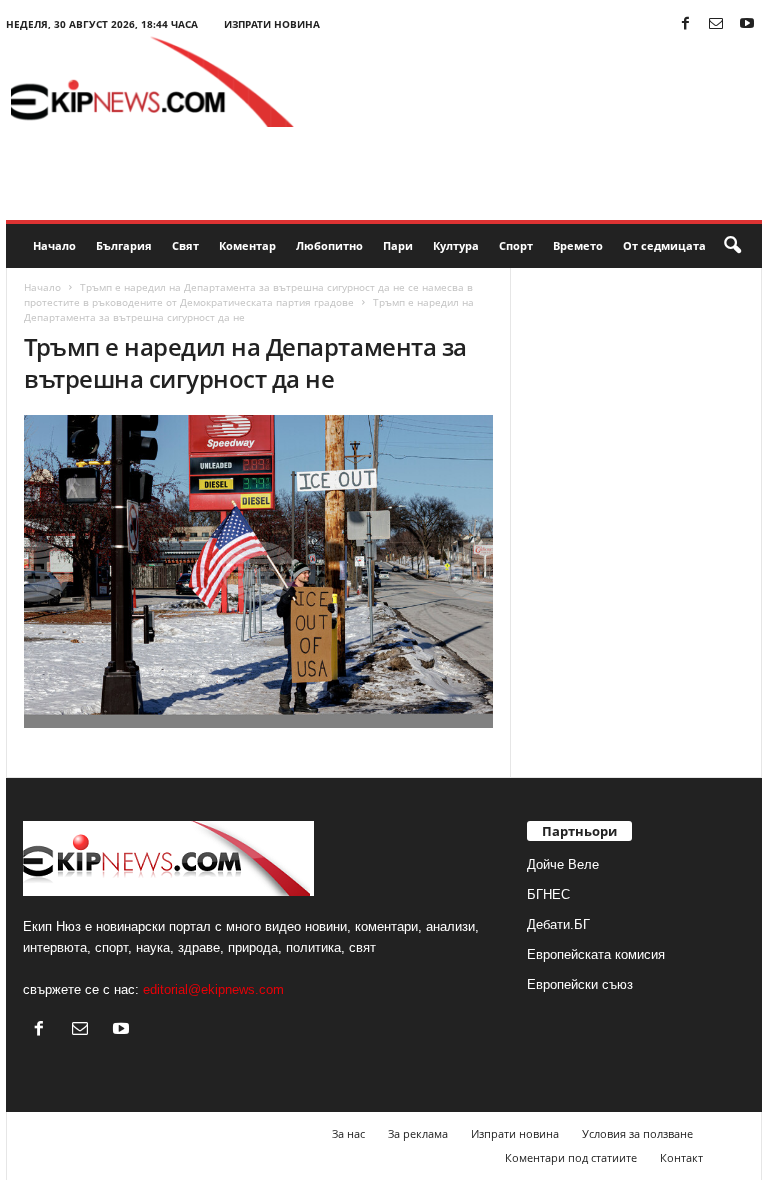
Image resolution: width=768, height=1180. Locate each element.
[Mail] (716, 24)
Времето (578, 245)
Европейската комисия (596, 954)
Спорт (516, 245)
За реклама (418, 1133)
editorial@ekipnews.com (213, 989)
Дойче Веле (563, 864)
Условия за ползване (637, 1133)
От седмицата (664, 245)
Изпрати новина (272, 24)
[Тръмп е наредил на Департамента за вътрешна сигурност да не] (258, 571)
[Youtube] (747, 24)
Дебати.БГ (558, 924)
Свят (185, 245)
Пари (398, 245)
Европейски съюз (580, 984)
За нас (348, 1133)
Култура (456, 245)
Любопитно (329, 245)
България (124, 245)
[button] (732, 246)
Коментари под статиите (571, 1157)
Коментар (247, 245)
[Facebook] (685, 24)
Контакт (681, 1157)
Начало (54, 245)
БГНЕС (548, 894)
